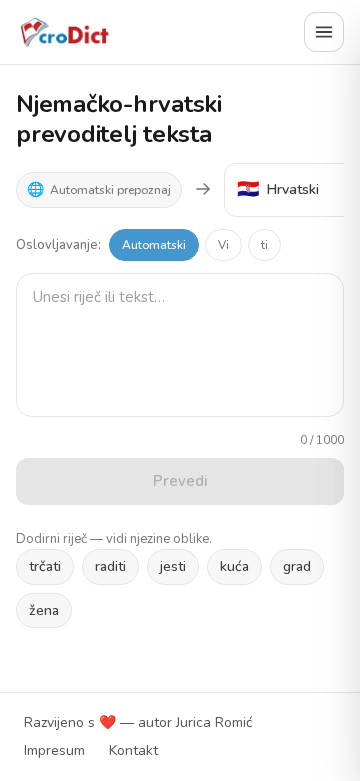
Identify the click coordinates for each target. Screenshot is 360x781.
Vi (223, 245)
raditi (110, 566)
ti (264, 245)
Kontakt (133, 750)
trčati (45, 566)
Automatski (154, 245)
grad (297, 566)
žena (44, 610)
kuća (234, 566)
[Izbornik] (324, 32)
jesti (173, 566)
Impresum (54, 750)
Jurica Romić (214, 722)
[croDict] (64, 32)
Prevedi (180, 481)
